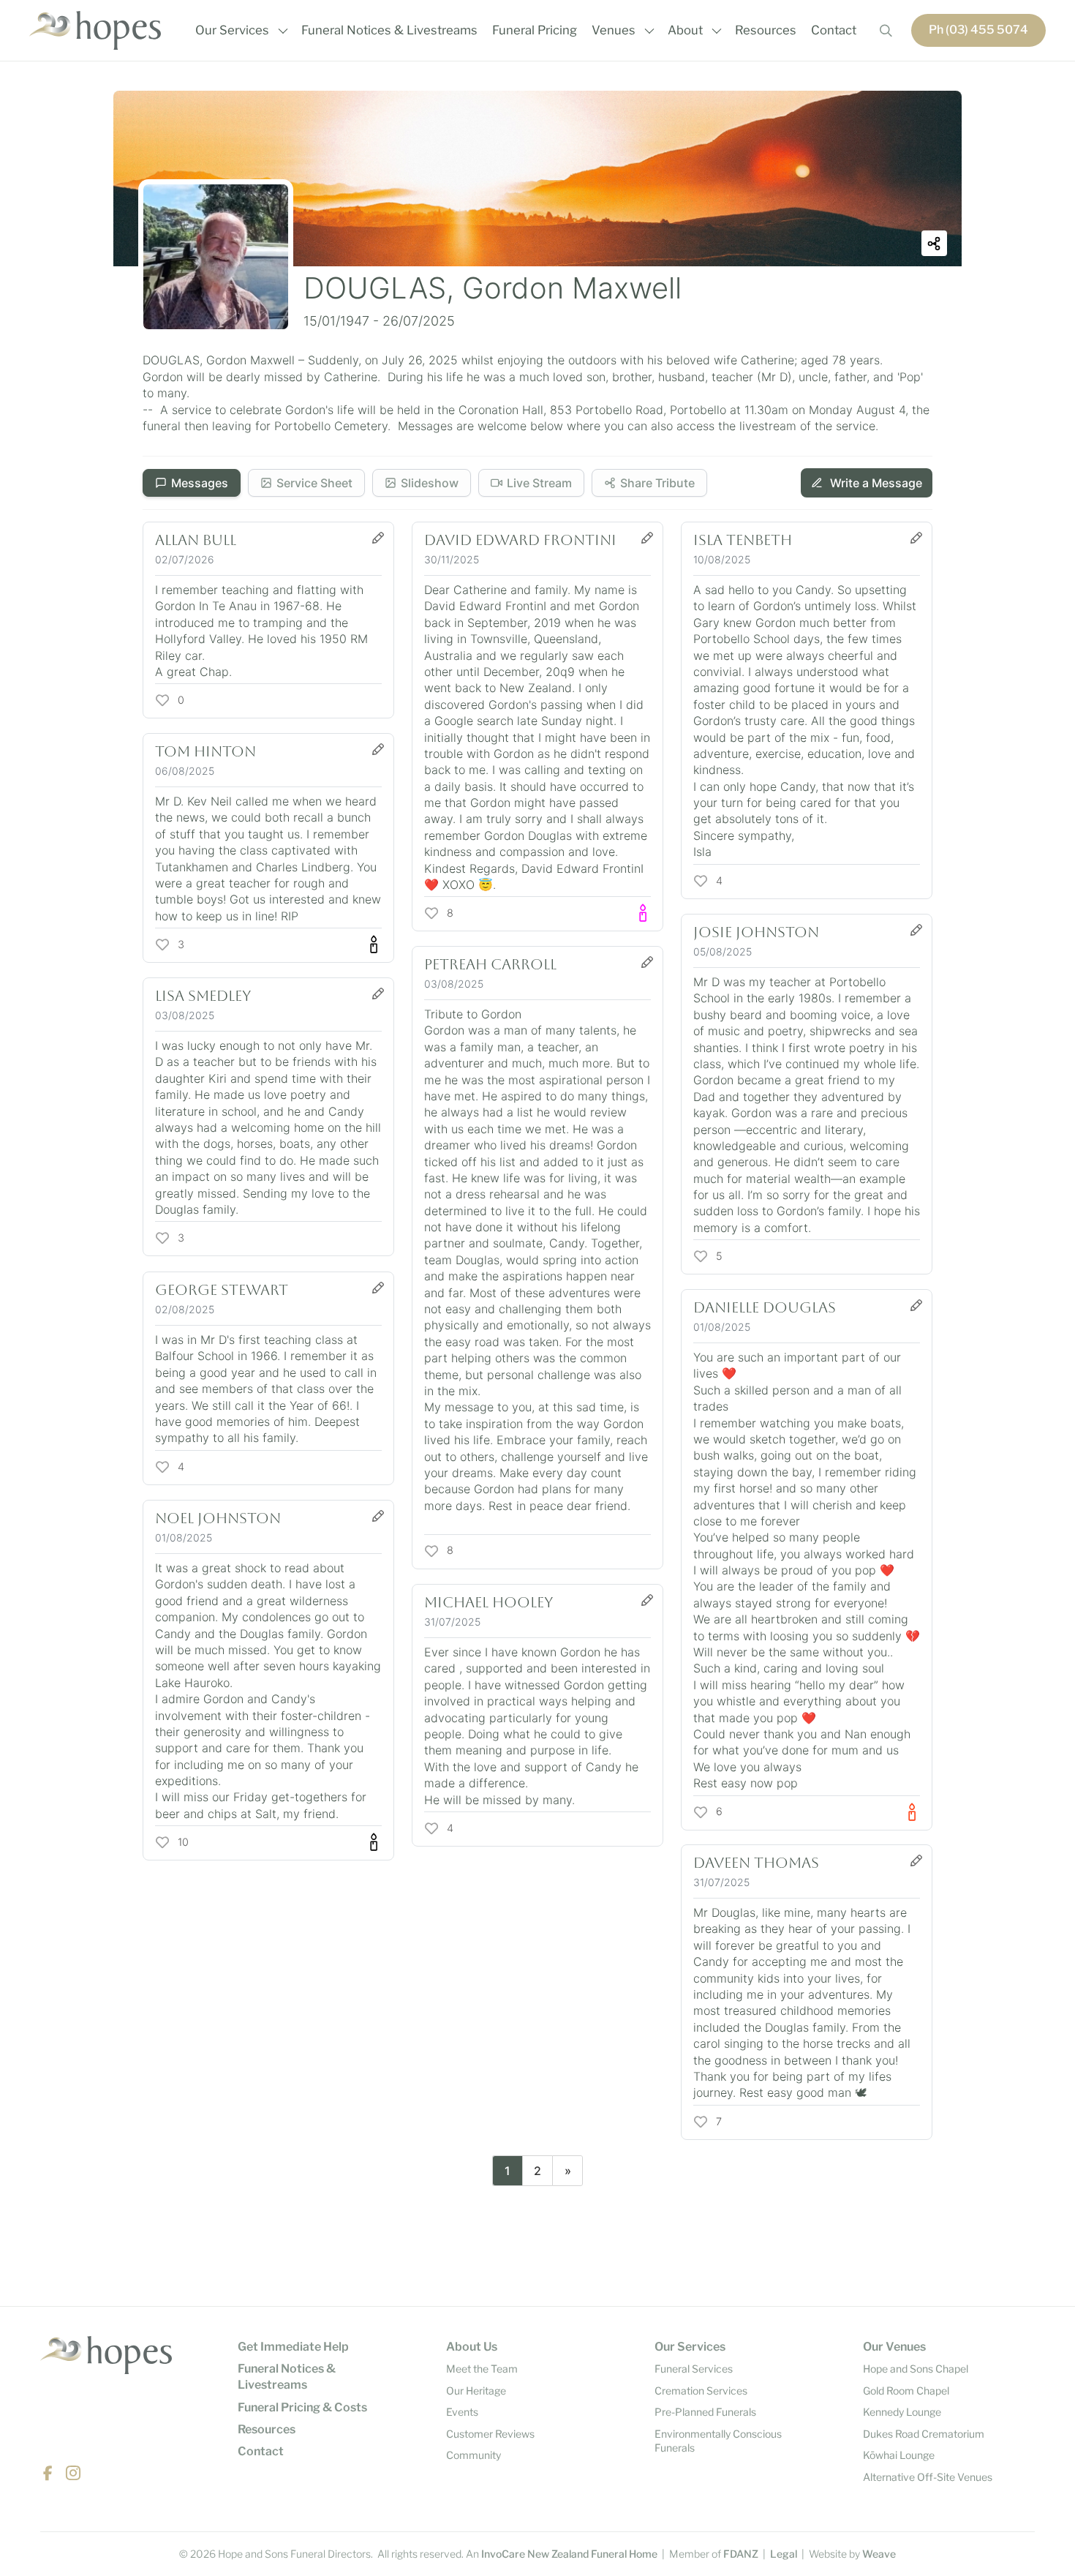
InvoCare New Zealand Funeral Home (569, 2554)
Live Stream (539, 483)
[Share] (934, 243)
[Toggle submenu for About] (717, 31)
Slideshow (430, 483)
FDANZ (741, 2554)
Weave (879, 2554)
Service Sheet (314, 483)
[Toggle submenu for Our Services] (283, 31)
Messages (200, 483)
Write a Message (875, 483)
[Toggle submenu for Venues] (649, 31)
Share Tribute (657, 483)
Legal (784, 2554)
